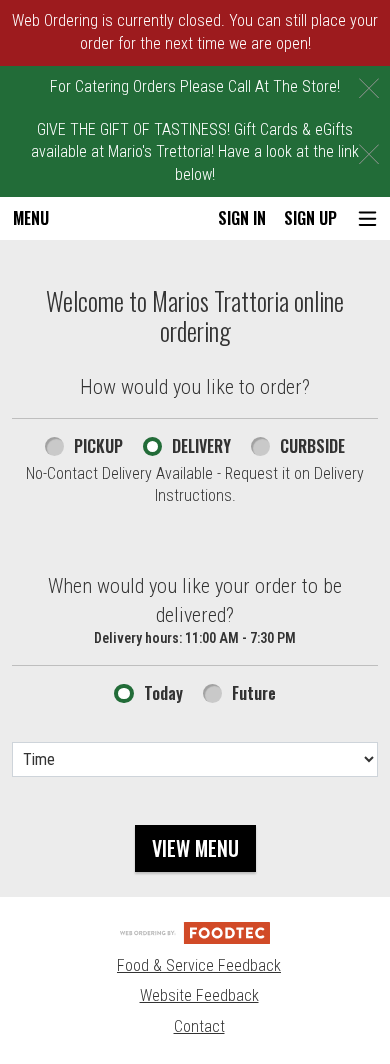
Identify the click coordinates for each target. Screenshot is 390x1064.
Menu (31, 218)
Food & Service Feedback (199, 965)
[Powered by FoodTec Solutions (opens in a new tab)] (195, 932)
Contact (199, 1026)
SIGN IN (242, 218)
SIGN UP (310, 218)
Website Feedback (199, 995)
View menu (195, 848)
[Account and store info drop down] (367, 218)
